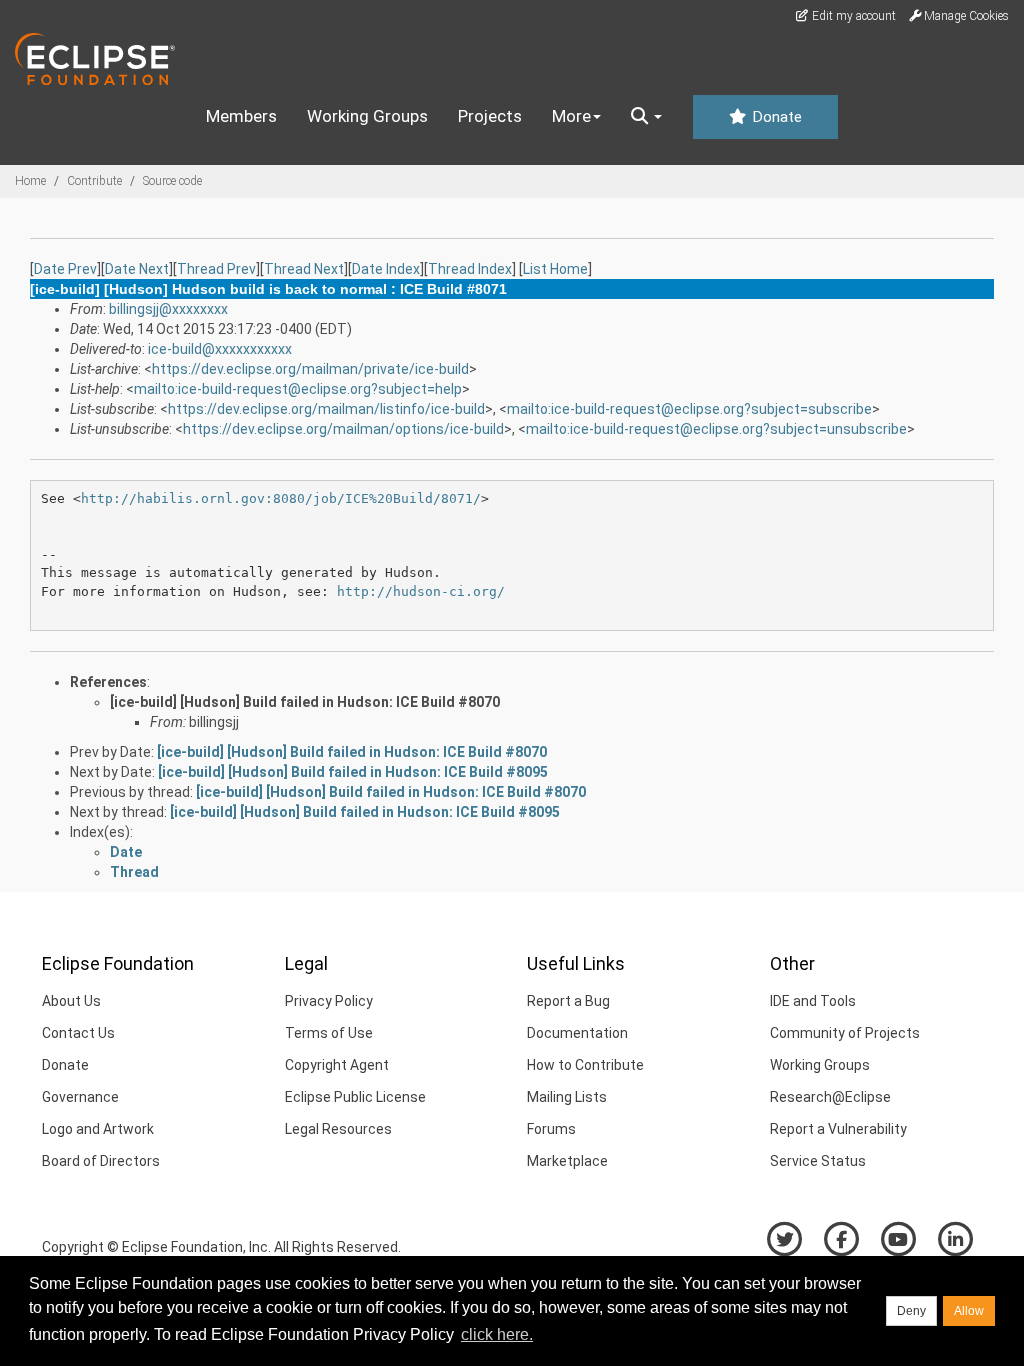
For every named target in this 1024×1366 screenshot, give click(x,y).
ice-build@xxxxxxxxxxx (220, 349)
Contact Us (78, 1033)
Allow (969, 1311)
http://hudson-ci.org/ (421, 591)
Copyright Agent (337, 1065)
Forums (551, 1129)
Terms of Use (329, 1033)
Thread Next (304, 269)
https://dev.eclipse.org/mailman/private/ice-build (310, 369)
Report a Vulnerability (838, 1129)
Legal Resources (338, 1129)
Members (241, 116)
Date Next (137, 269)
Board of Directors (101, 1161)
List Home (555, 269)
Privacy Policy (329, 1001)
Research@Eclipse (830, 1097)
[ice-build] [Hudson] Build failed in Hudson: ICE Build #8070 (305, 702)
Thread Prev (216, 269)
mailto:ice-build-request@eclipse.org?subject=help (298, 389)
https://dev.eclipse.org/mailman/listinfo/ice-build (326, 409)
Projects (490, 116)
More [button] (571, 116)
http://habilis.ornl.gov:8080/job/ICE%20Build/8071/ (281, 498)
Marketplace (567, 1161)
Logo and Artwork (98, 1129)
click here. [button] (497, 1334)
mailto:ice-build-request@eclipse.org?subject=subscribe (689, 409)
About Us (71, 1001)
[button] (646, 117)
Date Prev (65, 269)
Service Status (818, 1161)
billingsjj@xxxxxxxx (168, 309)
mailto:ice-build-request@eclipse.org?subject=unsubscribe (716, 429)
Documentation (577, 1033)
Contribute (94, 181)
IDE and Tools (813, 1001)
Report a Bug (568, 1001)
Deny (911, 1311)
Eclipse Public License (355, 1097)
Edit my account (852, 16)
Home (30, 181)
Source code (172, 181)
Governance (80, 1097)
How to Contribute (585, 1065)
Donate (775, 117)
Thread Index (470, 269)
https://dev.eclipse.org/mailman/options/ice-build (343, 429)
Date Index (386, 269)
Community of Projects (845, 1033)
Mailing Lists (567, 1097)
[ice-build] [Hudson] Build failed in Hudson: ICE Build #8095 (353, 772)
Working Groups (367, 116)
